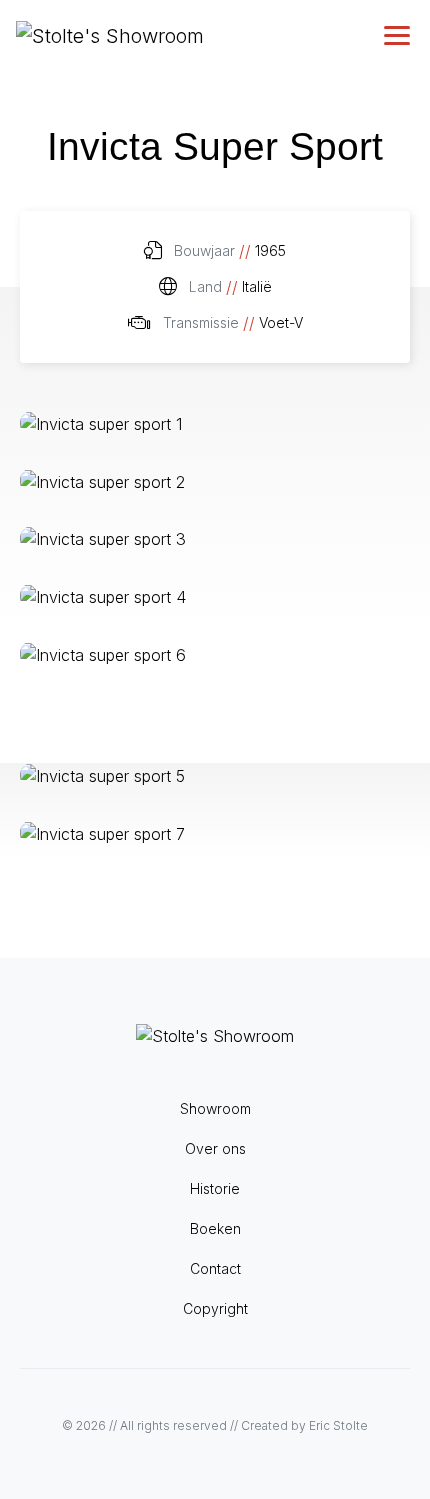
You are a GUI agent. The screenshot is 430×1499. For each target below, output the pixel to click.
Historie (215, 1188)
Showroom (215, 1108)
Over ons (215, 1148)
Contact (215, 1268)
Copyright (215, 1308)
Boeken (215, 1228)
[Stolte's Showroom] (110, 35)
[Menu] (399, 35)
